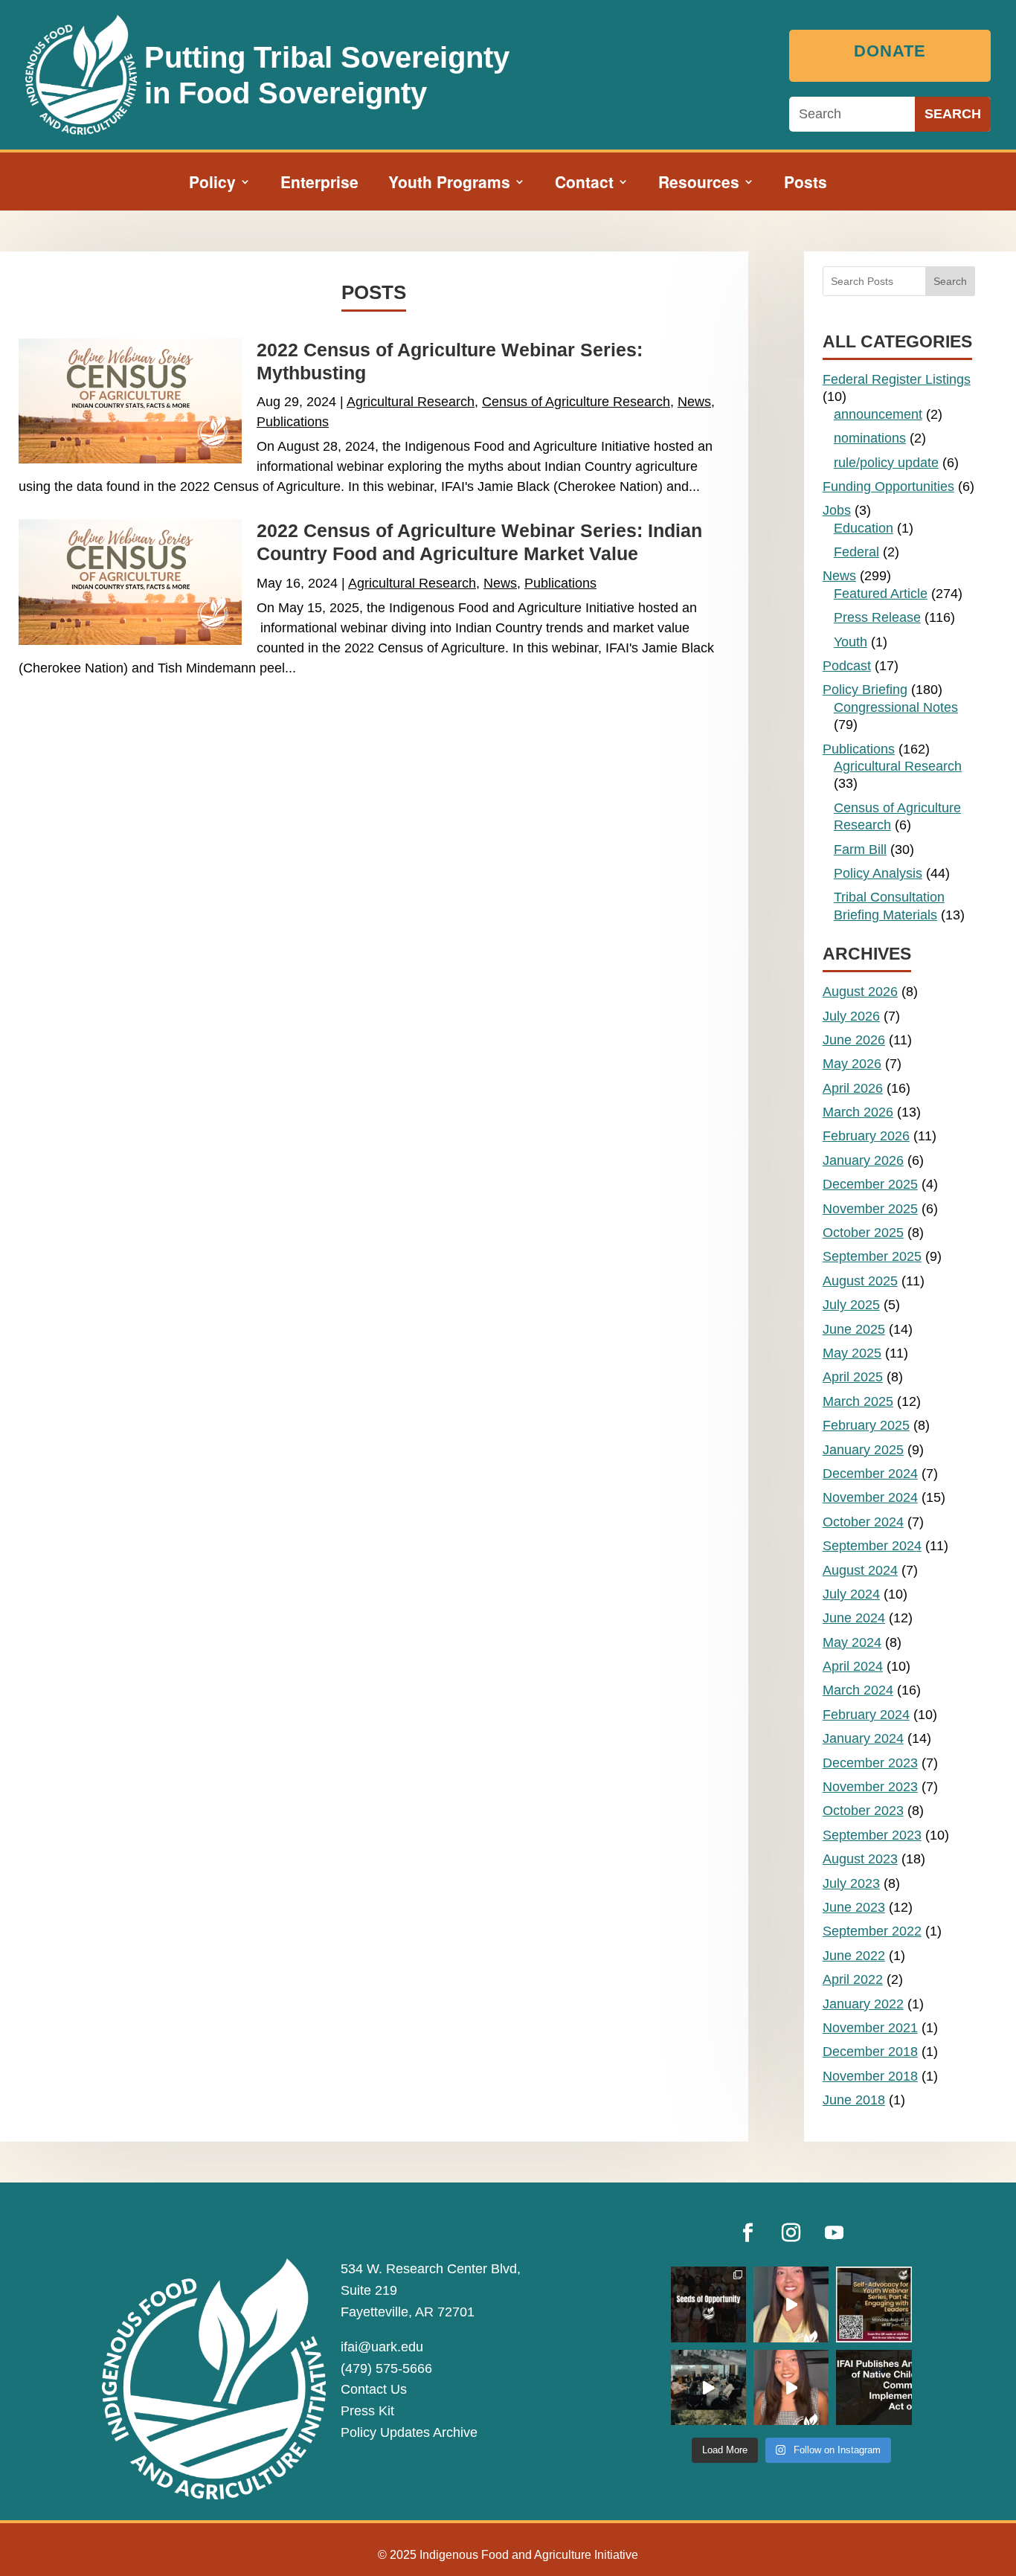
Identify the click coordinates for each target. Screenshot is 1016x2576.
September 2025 (872, 1256)
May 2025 (852, 1353)
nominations (870, 438)
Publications (293, 422)
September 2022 (872, 1931)
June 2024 (854, 1618)
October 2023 (863, 1811)
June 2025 (854, 1329)
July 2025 (851, 1305)
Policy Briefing (865, 690)
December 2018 (870, 2052)
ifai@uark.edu (382, 2347)
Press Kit (367, 2411)
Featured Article (881, 594)
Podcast (847, 666)
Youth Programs (449, 184)
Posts (806, 184)
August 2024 (860, 1570)
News (694, 402)
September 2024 (872, 1546)
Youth (851, 642)
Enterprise (319, 184)
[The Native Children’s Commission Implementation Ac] (874, 2387)
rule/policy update (886, 463)
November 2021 (870, 2028)
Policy (212, 184)
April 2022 (853, 1979)
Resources (699, 184)
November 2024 (870, 1497)
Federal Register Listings (897, 379)
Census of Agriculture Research (576, 402)
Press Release (877, 617)
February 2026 (866, 1136)
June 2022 (854, 1956)
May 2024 (852, 1642)
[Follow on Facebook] (748, 2233)
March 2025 (858, 1401)
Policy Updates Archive (409, 2432)
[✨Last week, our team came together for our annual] (708, 2387)
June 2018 (854, 2100)
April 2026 (853, 1088)
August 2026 (860, 992)
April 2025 (853, 1377)
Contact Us (374, 2389)
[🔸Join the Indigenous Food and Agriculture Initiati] (791, 2387)
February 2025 (866, 1425)
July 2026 (851, 1016)
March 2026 (858, 1112)
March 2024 (858, 1690)
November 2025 (870, 1209)
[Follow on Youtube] (835, 2233)
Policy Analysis (878, 873)
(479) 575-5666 (386, 2368)
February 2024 (866, 1715)
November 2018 (870, 2076)
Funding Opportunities (888, 486)
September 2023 (872, 1835)
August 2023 (860, 1859)
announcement (878, 414)
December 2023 (870, 1763)
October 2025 (863, 1233)
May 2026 (852, 1064)
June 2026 (854, 1040)
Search (950, 281)
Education (864, 528)
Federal (856, 552)
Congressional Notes (896, 707)
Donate (890, 51)
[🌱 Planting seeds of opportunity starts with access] (708, 2304)
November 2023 (870, 1787)
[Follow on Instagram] (791, 2233)
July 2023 (851, 1883)
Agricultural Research (411, 402)
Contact (584, 184)
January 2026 (863, 1160)
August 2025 (860, 1281)
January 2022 (863, 2004)
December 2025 (870, 1184)
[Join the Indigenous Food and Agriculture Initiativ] (874, 2304)
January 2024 (863, 1738)
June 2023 (854, 1907)
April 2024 (853, 1666)
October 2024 (863, 1522)
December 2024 (870, 1474)
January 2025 (863, 1450)
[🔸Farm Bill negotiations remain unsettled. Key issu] (791, 2304)
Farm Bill (860, 849)
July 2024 (851, 1594)
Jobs (837, 510)
